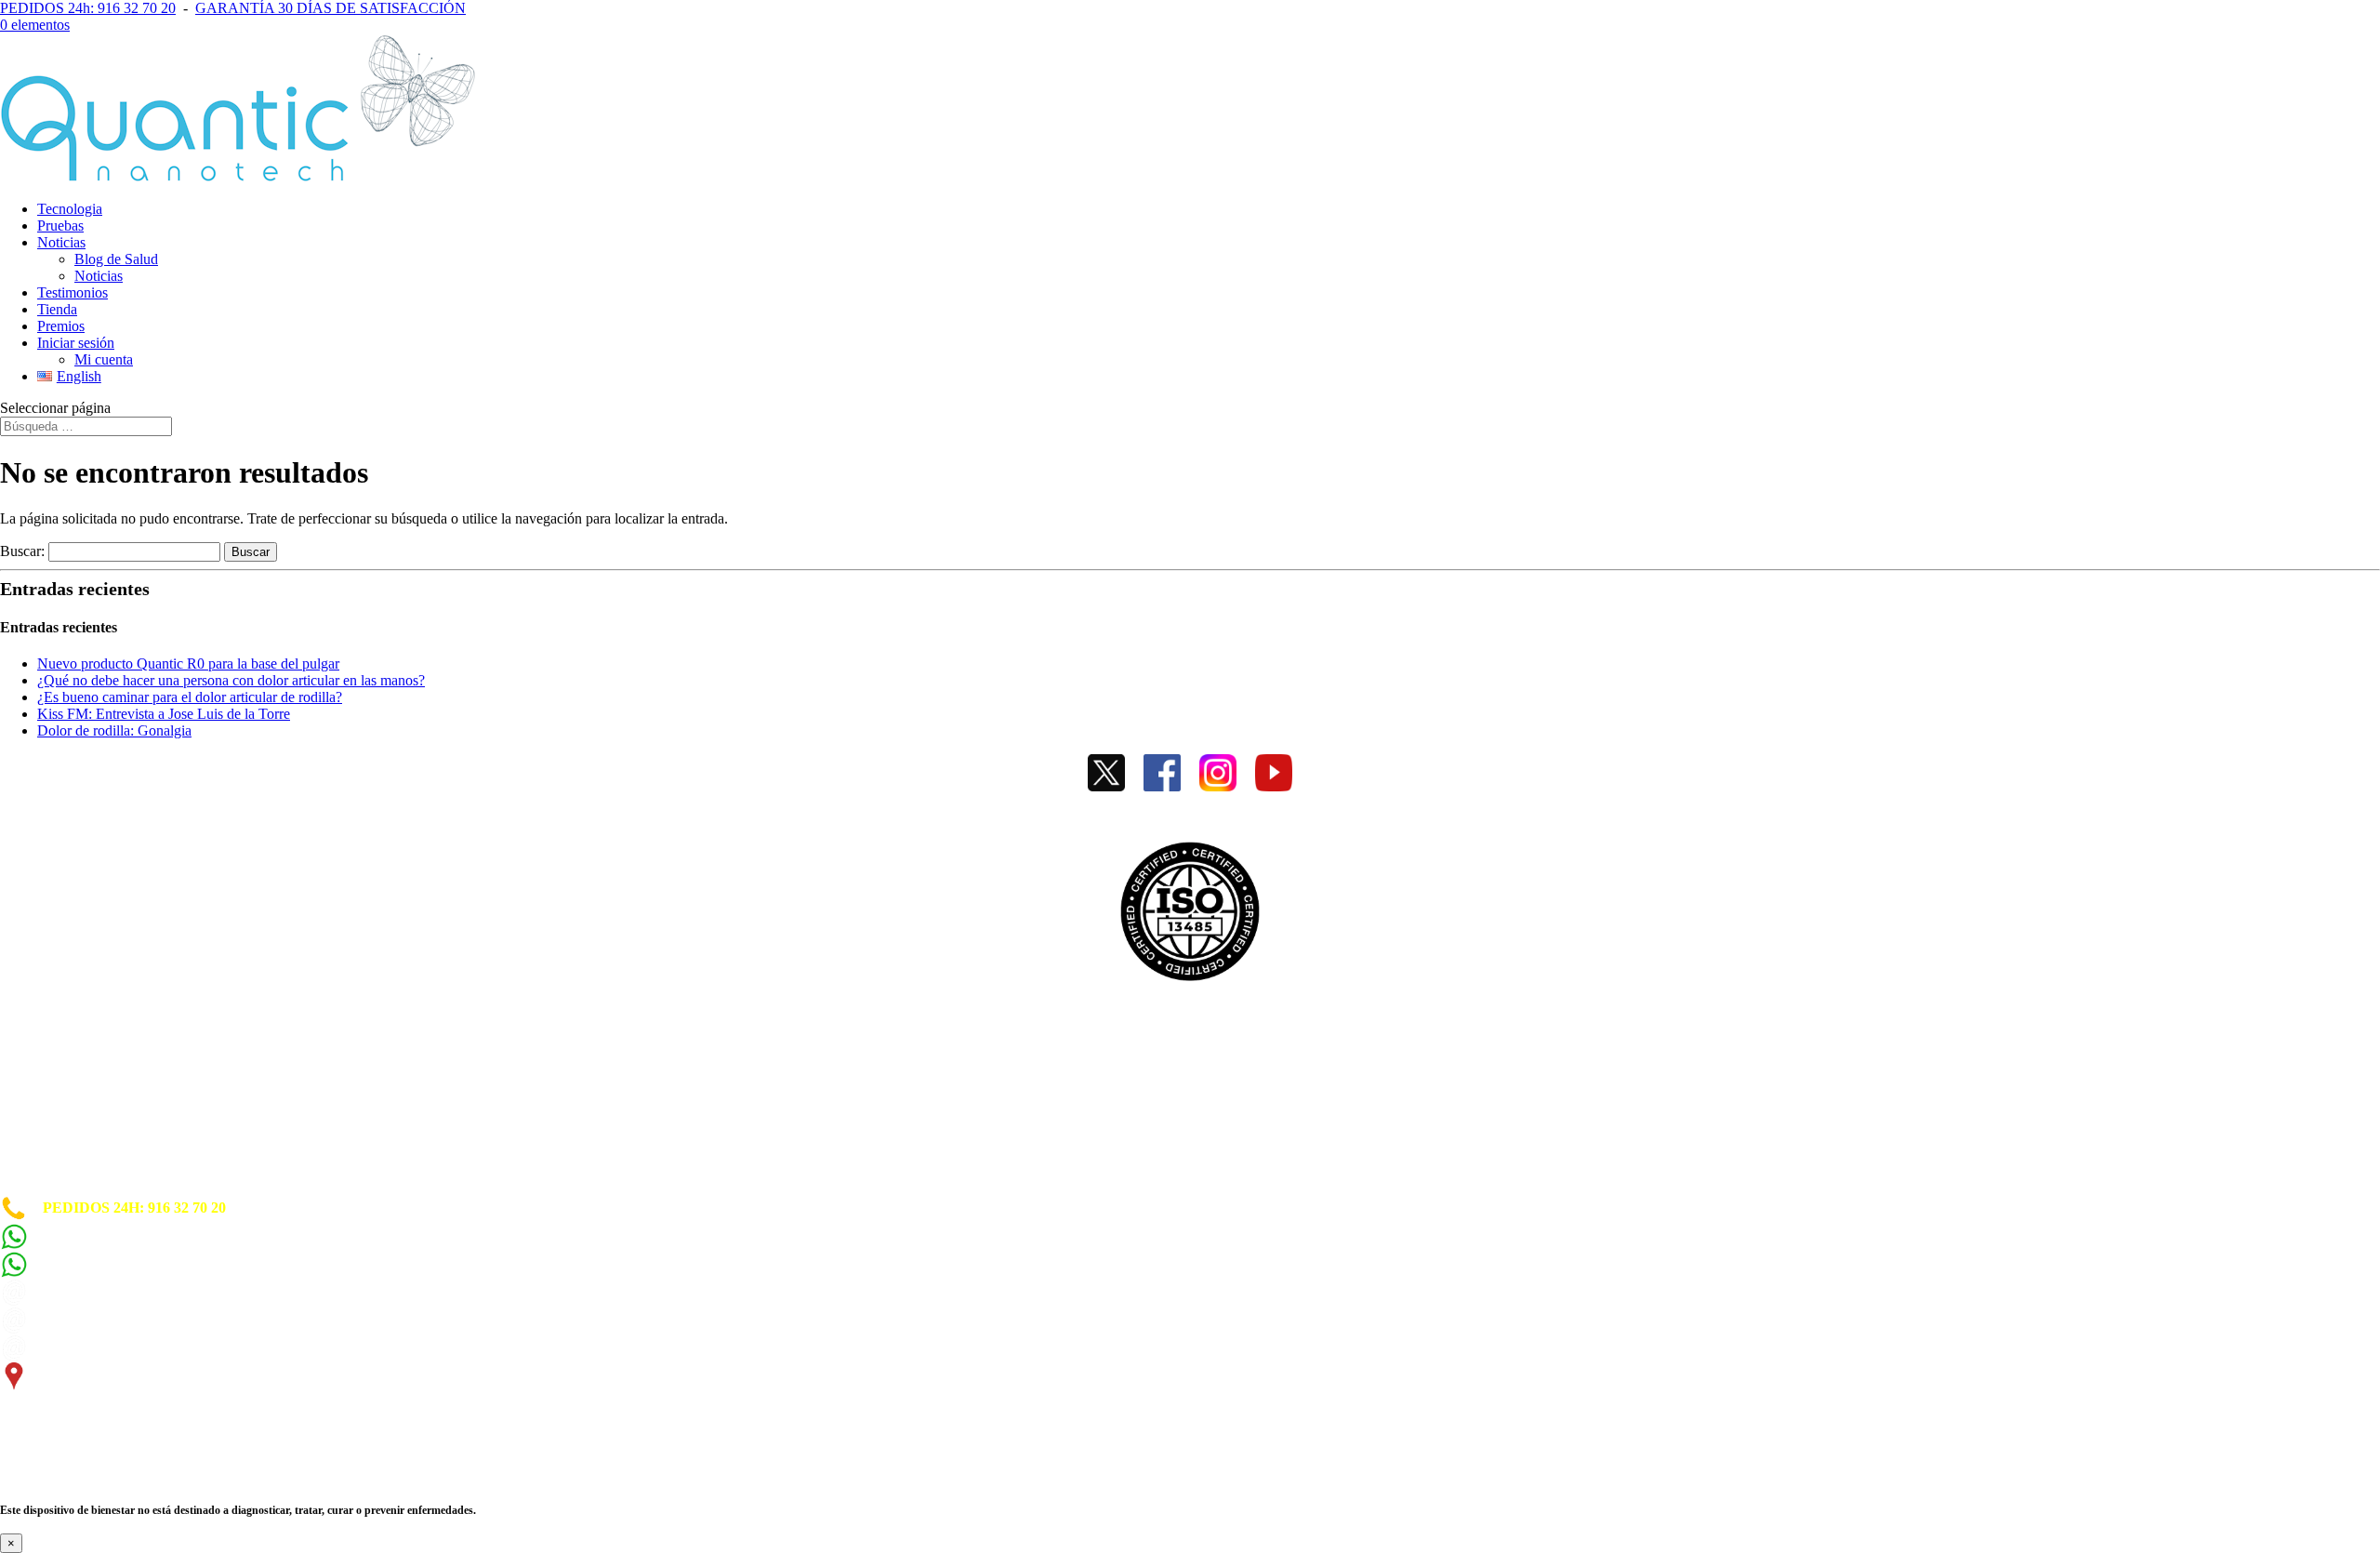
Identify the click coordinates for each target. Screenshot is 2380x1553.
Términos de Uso (53, 1104)
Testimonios (73, 292)
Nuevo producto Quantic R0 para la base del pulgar (188, 664)
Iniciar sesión (76, 343)
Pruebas (60, 226)
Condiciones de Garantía (78, 1121)
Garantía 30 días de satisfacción (99, 1155)
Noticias (61, 242)
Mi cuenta (104, 359)
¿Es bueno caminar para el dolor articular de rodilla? (190, 697)
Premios (61, 326)
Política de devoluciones (74, 1138)
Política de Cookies (59, 1071)
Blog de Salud (116, 259)
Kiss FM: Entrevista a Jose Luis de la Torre (164, 714)
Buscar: (22, 551)
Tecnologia (70, 209)
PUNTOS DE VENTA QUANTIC (109, 1186)
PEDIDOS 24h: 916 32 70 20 (88, 8)
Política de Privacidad (69, 1088)
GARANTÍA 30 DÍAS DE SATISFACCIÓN (331, 8)
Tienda (57, 309)
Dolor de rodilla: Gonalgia (114, 730)
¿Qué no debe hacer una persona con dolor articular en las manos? (231, 680)
